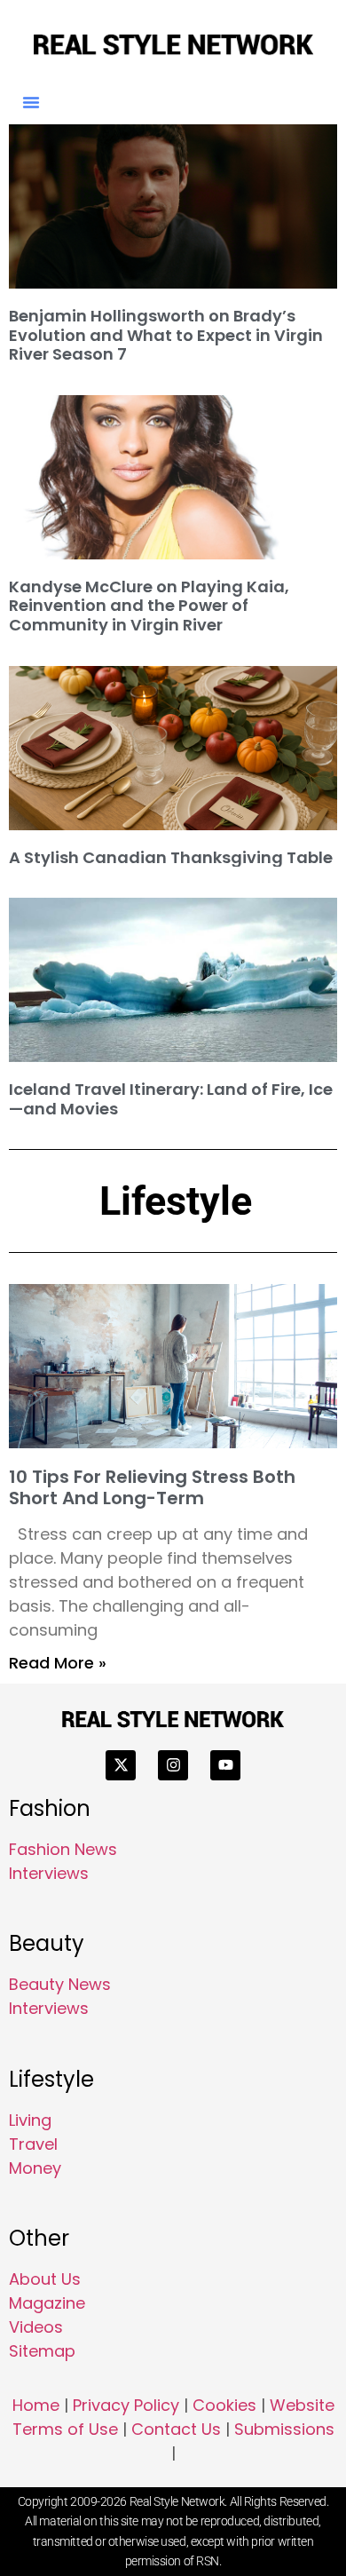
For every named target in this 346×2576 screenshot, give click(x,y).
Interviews (49, 1873)
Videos (36, 2327)
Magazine (47, 2303)
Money (35, 2168)
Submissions (284, 2429)
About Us (45, 2279)
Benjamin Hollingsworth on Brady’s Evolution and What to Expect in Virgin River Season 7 (166, 335)
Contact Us (176, 2429)
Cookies (224, 2405)
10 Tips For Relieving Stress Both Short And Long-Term (152, 1487)
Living (30, 2120)
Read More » (58, 1663)
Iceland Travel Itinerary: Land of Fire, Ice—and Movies (171, 1099)
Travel (33, 2144)
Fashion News (63, 1849)
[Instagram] (173, 1765)
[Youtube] (225, 1765)
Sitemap (42, 2351)
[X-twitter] (121, 1765)
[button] (31, 102)
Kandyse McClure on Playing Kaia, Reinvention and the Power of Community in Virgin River (149, 606)
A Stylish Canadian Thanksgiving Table (171, 857)
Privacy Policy (126, 2405)
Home (36, 2405)
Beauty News (60, 1984)
